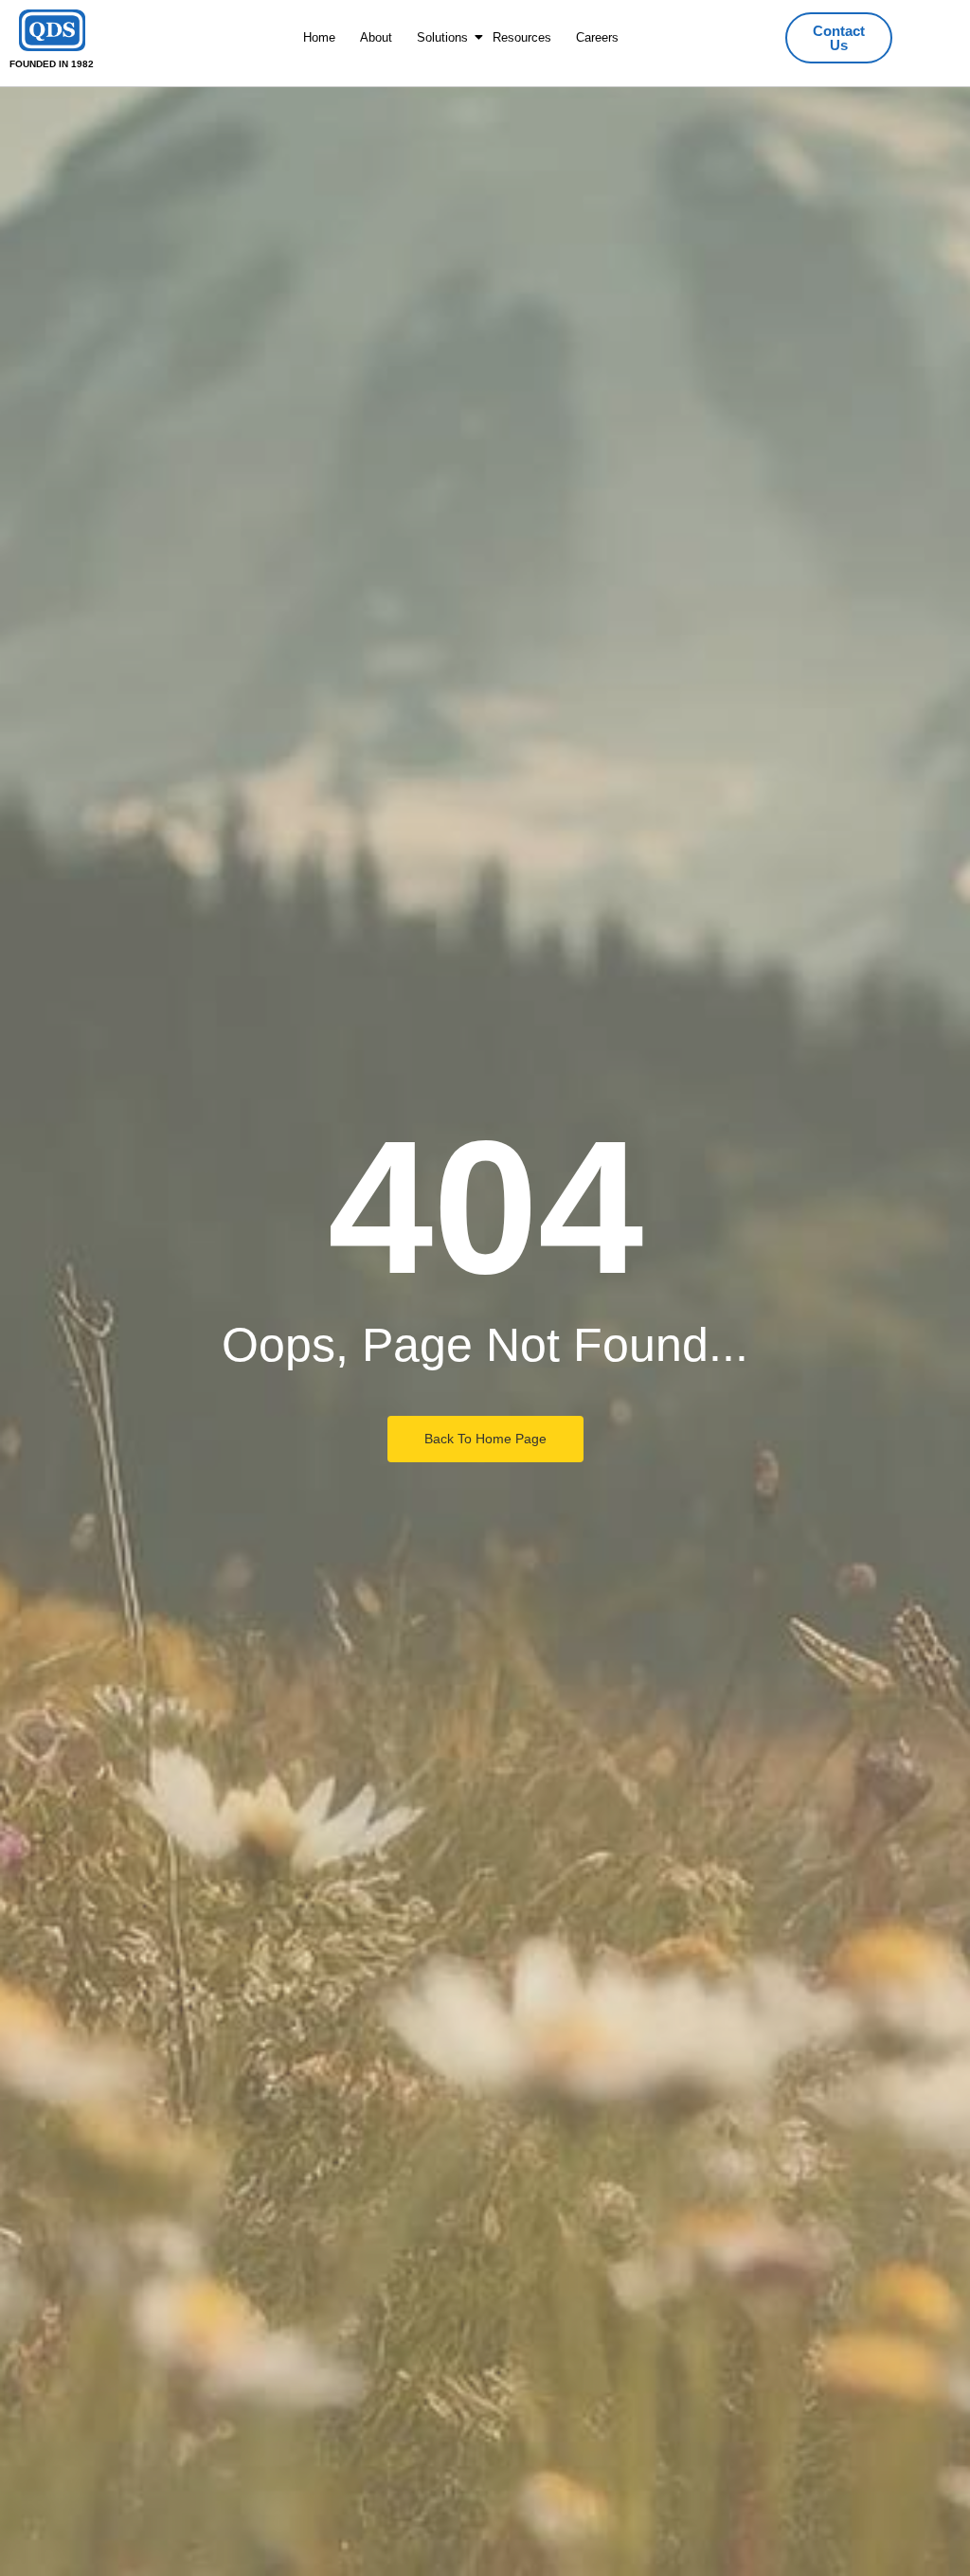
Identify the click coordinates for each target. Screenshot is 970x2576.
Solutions (442, 37)
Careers (597, 37)
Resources (522, 37)
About (376, 37)
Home (319, 37)
